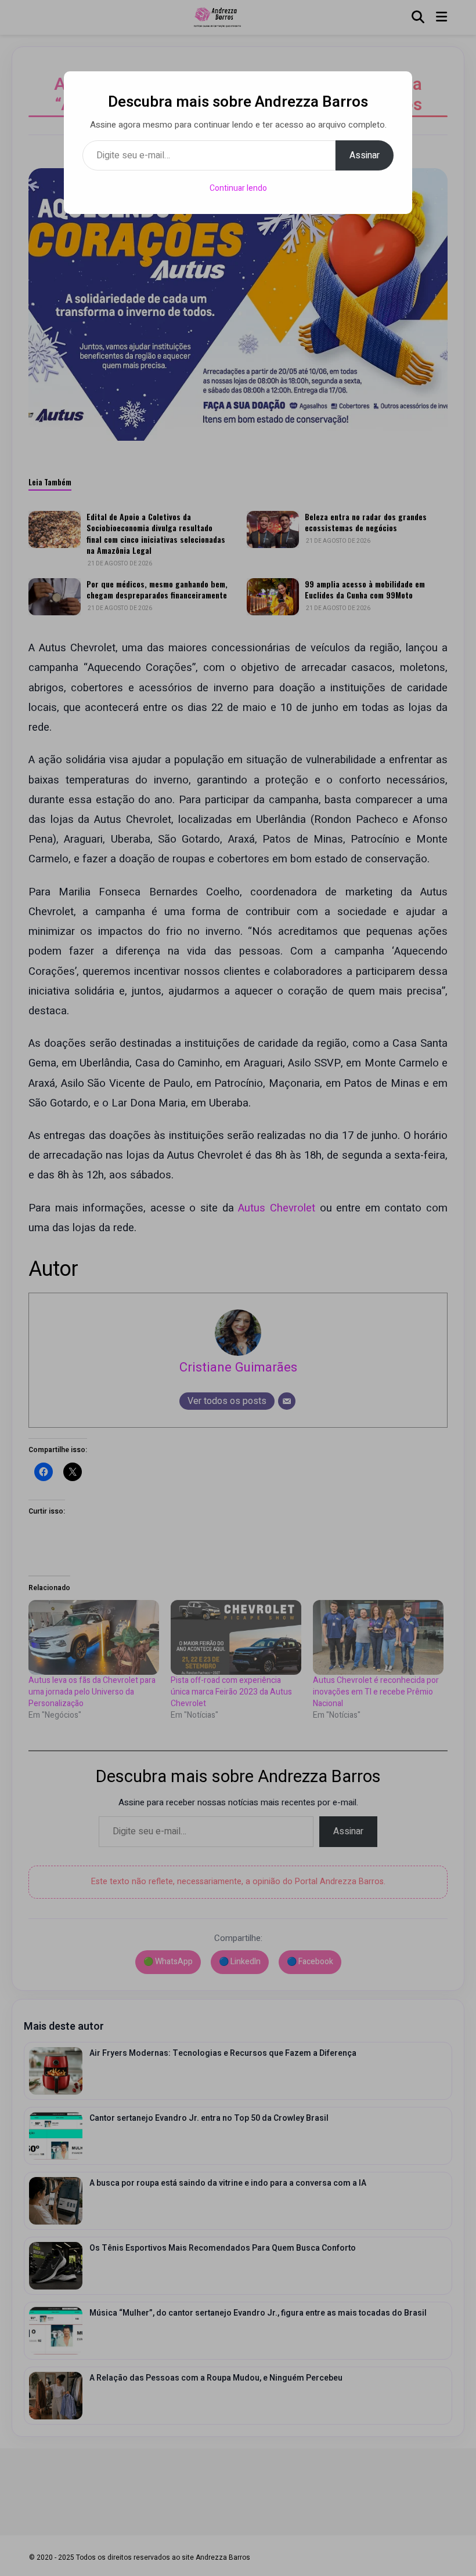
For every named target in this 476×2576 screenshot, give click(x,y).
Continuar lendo (238, 188)
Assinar (365, 155)
